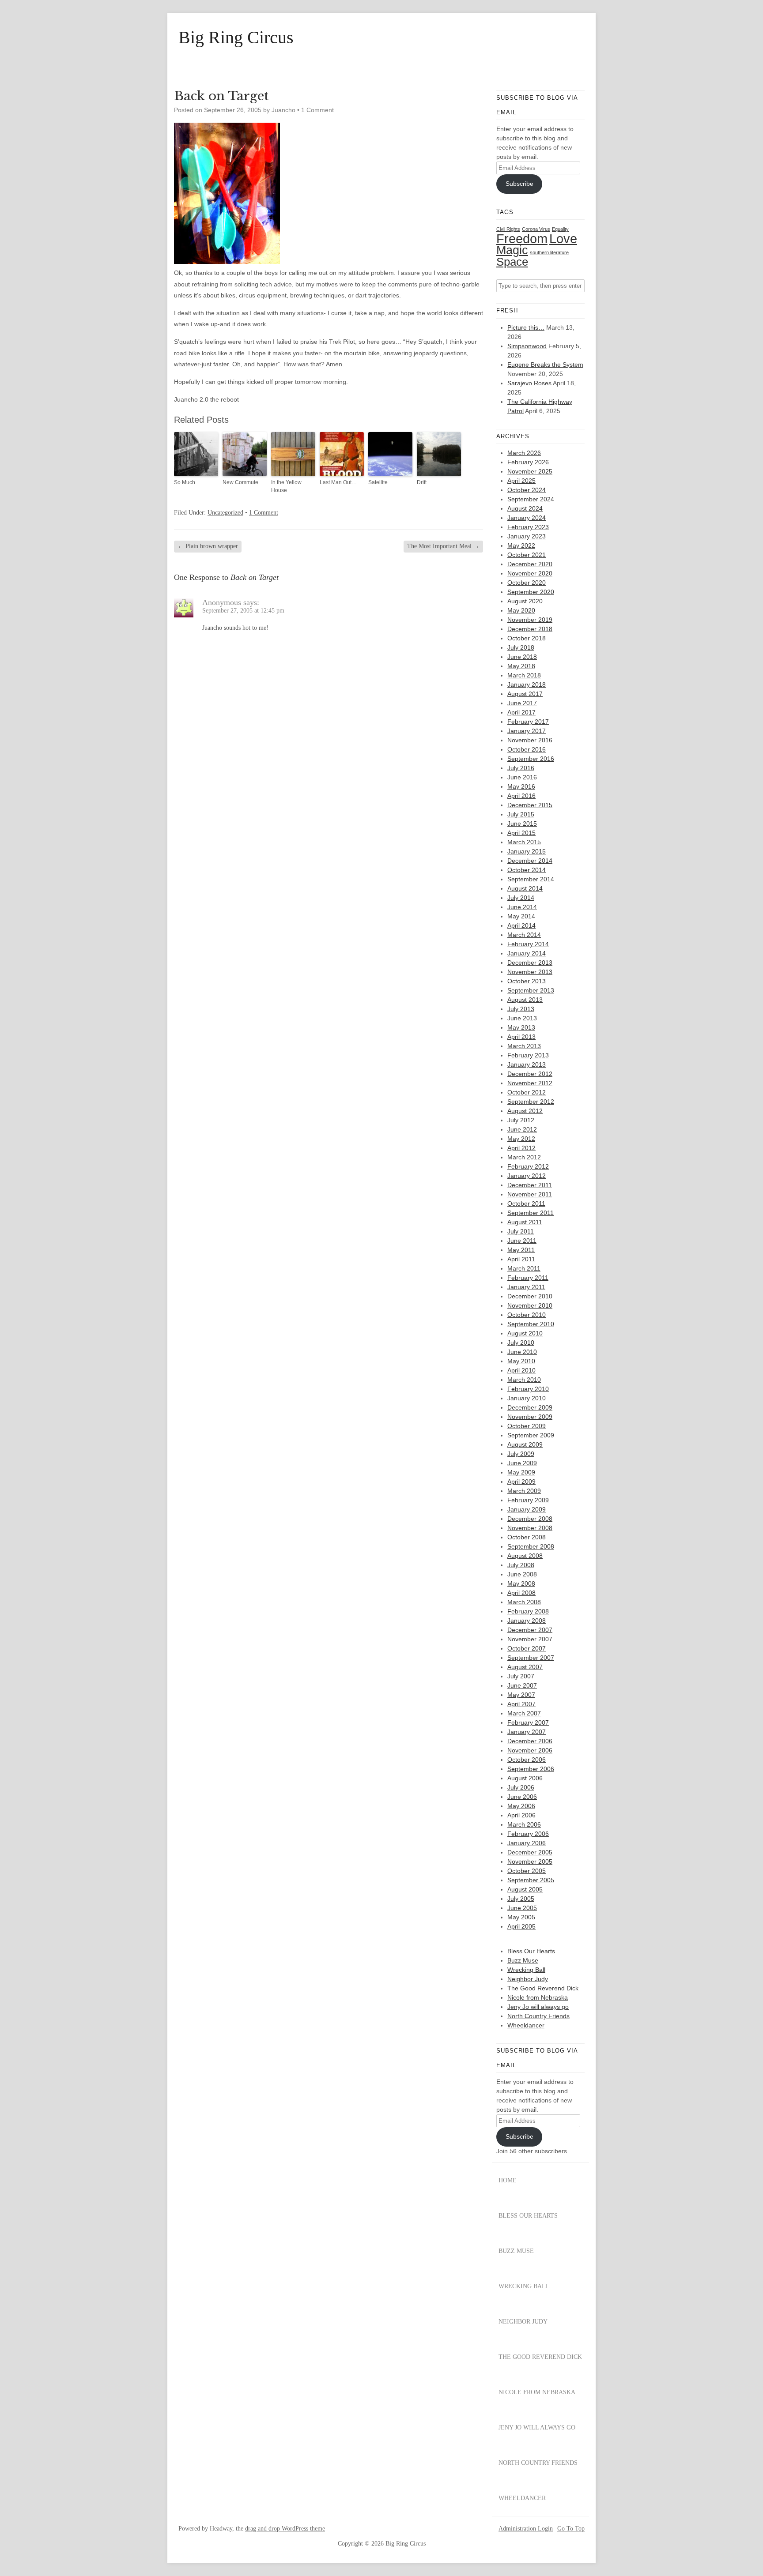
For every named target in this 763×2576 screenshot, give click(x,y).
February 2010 (528, 1389)
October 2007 (527, 1648)
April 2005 (521, 1926)
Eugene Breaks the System (545, 365)
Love (563, 239)
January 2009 (527, 1509)
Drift (422, 482)
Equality (560, 229)
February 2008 (528, 1611)
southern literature (549, 252)
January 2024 (527, 518)
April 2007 (521, 1704)
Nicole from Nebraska (538, 1997)
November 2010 (530, 1305)
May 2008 (521, 1583)
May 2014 (521, 916)
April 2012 (521, 1148)
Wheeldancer (526, 2025)
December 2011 (530, 1185)
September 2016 (531, 759)
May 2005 (521, 1917)
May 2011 (521, 1250)
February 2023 (528, 527)
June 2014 (522, 907)
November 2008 (530, 1528)
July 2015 (521, 814)
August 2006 (525, 1778)
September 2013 (531, 990)
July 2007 (521, 1676)
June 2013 (522, 1018)
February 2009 (528, 1500)
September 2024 (531, 499)
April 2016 (521, 796)
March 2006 (524, 1824)
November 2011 (530, 1194)
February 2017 (528, 722)
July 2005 (521, 1899)
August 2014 (525, 888)
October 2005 (527, 1871)
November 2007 (530, 1639)
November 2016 (530, 740)
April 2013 (521, 1037)
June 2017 (522, 703)
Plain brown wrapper (208, 546)
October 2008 (527, 1537)
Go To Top (571, 2529)
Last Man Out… (338, 482)
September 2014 (531, 879)
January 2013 (527, 1064)
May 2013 (521, 1027)
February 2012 (528, 1166)
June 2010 (522, 1352)
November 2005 (530, 1861)
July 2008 (521, 1565)
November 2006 (530, 1750)
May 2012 (521, 1139)
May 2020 (521, 610)
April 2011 (521, 1259)
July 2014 (521, 898)
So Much (185, 482)
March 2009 (524, 1491)
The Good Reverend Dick (543, 1988)
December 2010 (530, 1296)
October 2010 (527, 1315)
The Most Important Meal (443, 546)
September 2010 (531, 1324)
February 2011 (528, 1278)
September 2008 (531, 1546)
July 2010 (521, 1343)
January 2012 (527, 1176)
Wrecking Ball (526, 1970)
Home (508, 2180)
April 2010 (521, 1370)
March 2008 (524, 1602)
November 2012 (530, 1083)
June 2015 (522, 824)
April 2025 (521, 481)
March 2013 (524, 1046)
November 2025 (530, 471)
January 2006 (527, 1843)
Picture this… (526, 327)
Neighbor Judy (528, 1979)
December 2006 (530, 1741)
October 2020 (527, 583)
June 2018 (522, 657)
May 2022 (521, 545)
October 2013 (527, 981)
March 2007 (524, 1713)
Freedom (522, 239)
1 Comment (317, 110)
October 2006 (527, 1760)
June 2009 (522, 1463)
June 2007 (522, 1685)
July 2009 (521, 1454)
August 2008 (525, 1556)
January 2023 (527, 536)
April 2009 (521, 1482)
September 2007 (531, 1658)
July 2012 (521, 1120)
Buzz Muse (523, 1960)
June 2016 (522, 777)
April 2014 (521, 925)
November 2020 (530, 573)
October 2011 (526, 1203)
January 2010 (527, 1398)
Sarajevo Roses (529, 383)
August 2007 (525, 1667)
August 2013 (525, 1000)
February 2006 (528, 1834)
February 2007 (528, 1722)
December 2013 (530, 963)
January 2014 (527, 953)
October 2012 (527, 1092)
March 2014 (524, 935)
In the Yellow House (286, 486)
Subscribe (519, 184)
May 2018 (521, 666)
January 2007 (527, 1732)
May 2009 (521, 1472)
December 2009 (530, 1407)
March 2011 (524, 1268)
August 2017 (525, 694)
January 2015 (527, 851)
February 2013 (528, 1055)
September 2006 (531, 1769)
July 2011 (521, 1231)
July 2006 (521, 1787)
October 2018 (527, 638)
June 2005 (522, 1908)
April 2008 (521, 1593)
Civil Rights (508, 229)
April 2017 (521, 712)
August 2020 (525, 601)
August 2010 (525, 1333)
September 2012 (531, 1102)
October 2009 (527, 1426)
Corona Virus (536, 229)
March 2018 (524, 675)
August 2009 (525, 1444)
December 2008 (530, 1519)
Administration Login (526, 2529)
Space (512, 262)
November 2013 (530, 972)
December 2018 (530, 629)
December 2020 (530, 564)
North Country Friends (538, 2016)
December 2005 (530, 1852)
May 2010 (521, 1361)
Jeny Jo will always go (538, 2007)
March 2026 (524, 453)
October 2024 (527, 490)
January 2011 (526, 1287)
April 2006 (521, 1815)
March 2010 (524, 1380)
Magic (512, 250)
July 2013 (521, 1009)
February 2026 (528, 462)
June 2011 (522, 1241)
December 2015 (530, 805)
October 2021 (527, 555)
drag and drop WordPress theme (285, 2529)
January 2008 (527, 1621)
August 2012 (525, 1111)
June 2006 (522, 1797)
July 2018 (521, 647)
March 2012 (524, 1157)
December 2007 (530, 1630)
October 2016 (527, 749)
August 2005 (525, 1889)
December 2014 (530, 861)
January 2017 (527, 731)
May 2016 (521, 786)
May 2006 (521, 1806)
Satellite (378, 482)
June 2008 (522, 1574)
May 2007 (521, 1695)
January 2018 (527, 684)
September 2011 (531, 1213)
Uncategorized (225, 513)
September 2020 (531, 592)
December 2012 (530, 1074)
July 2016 (521, 768)
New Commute (240, 482)
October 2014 (527, 870)
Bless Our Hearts (531, 1951)
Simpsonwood (527, 346)
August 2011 (525, 1222)
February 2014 (528, 944)
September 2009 (531, 1435)
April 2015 (521, 833)
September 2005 (531, 1880)
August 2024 (525, 508)
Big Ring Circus (236, 38)
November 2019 (530, 620)
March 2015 (524, 842)
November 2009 (530, 1417)
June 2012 (522, 1129)
